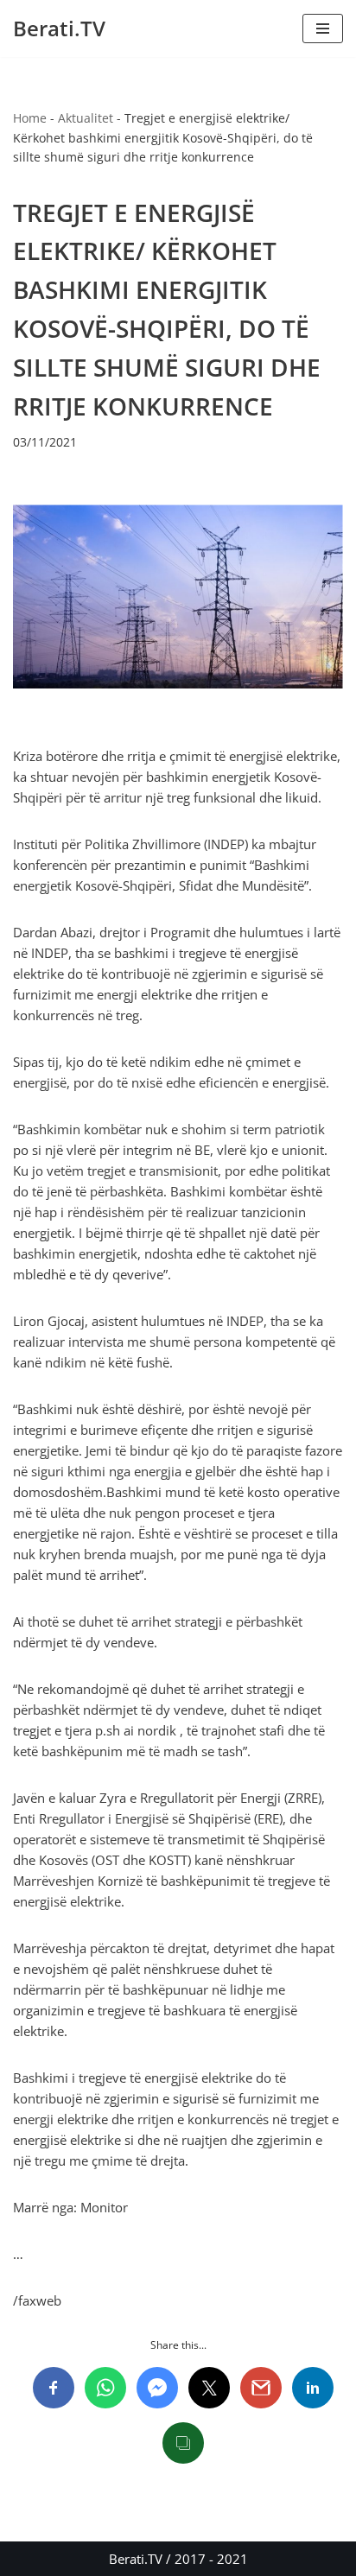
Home (30, 118)
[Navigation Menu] (323, 29)
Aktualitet (86, 118)
